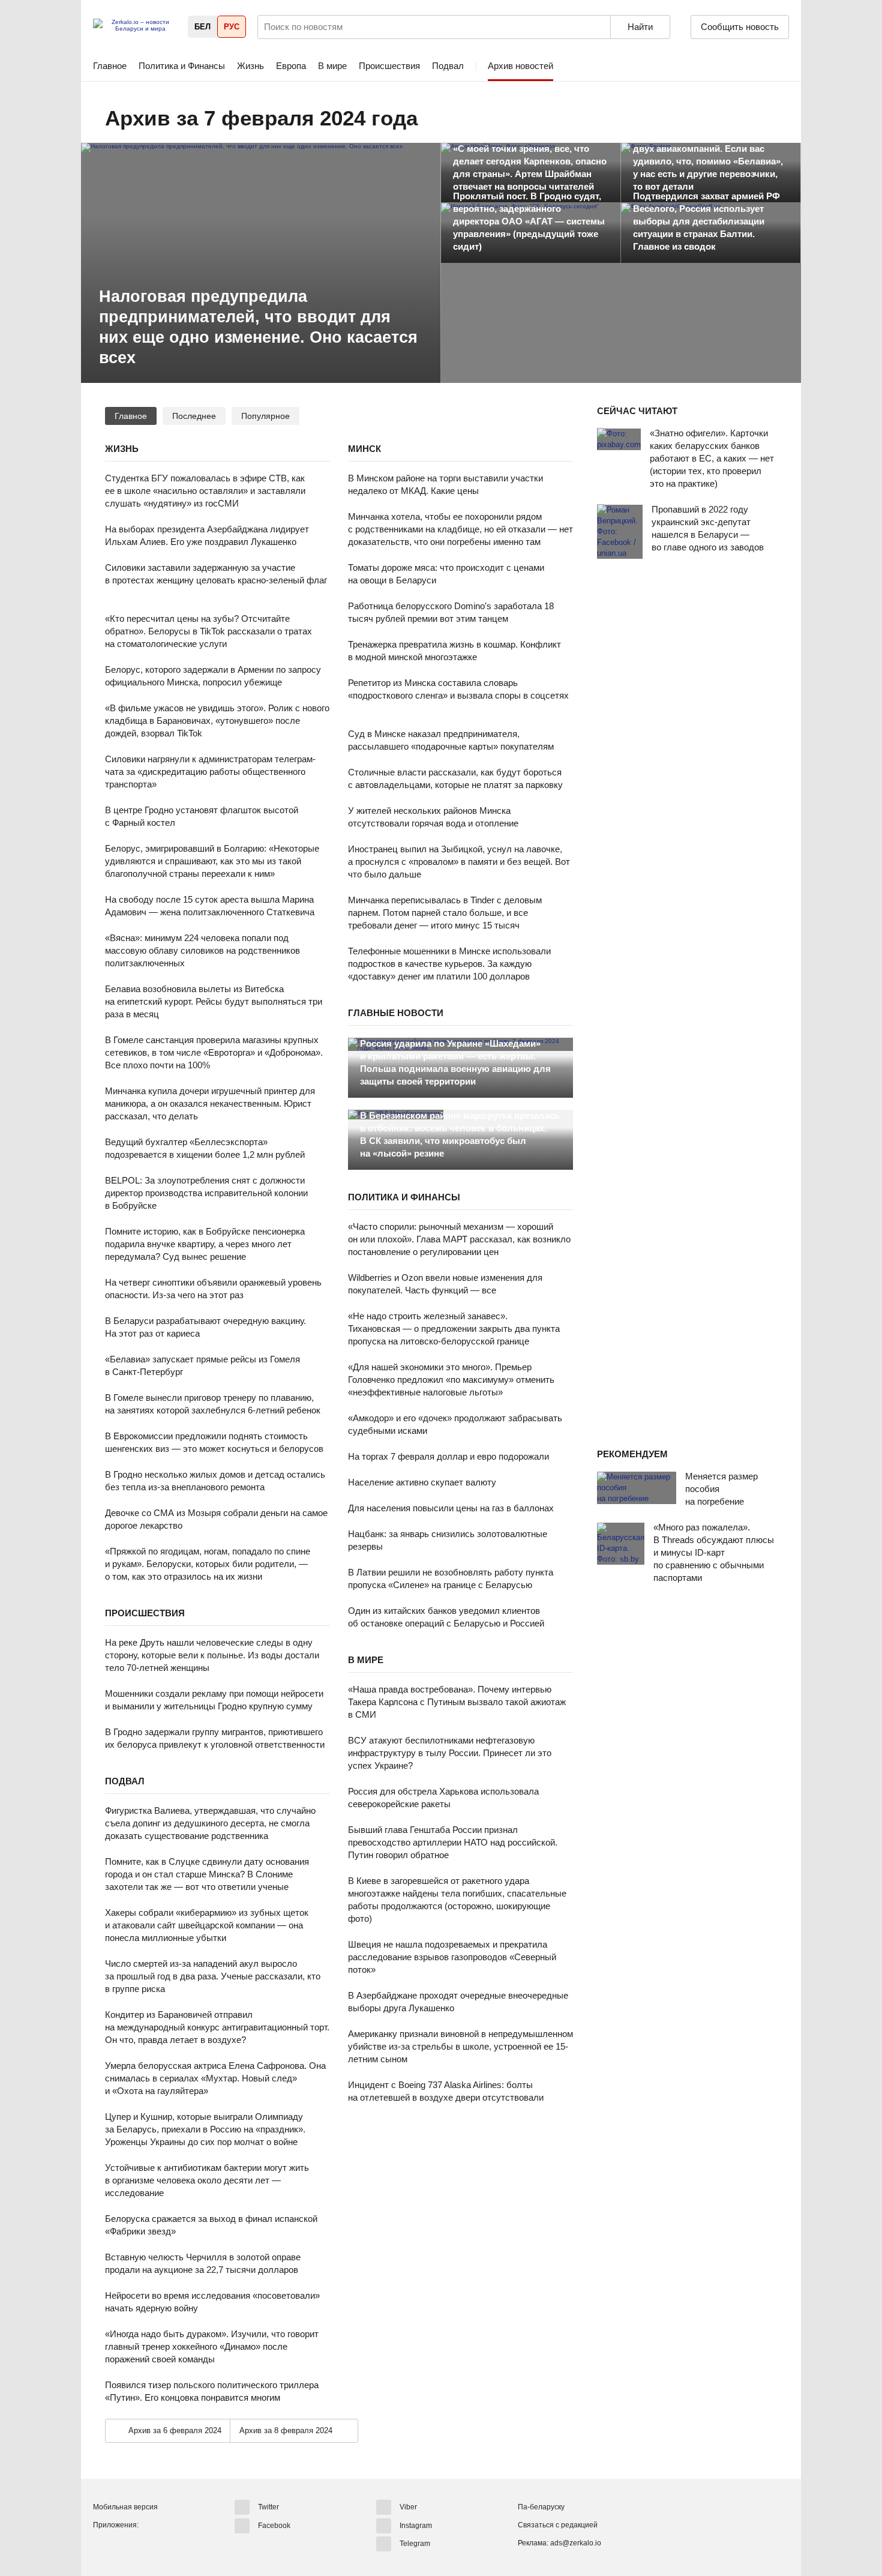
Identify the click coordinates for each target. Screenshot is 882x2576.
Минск (364, 449)
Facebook (274, 2525)
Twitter (268, 2507)
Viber (408, 2507)
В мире (332, 66)
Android (103, 2545)
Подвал (448, 66)
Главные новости (396, 1013)
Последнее (194, 416)
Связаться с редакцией (558, 2525)
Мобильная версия (125, 2507)
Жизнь (250, 66)
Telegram (415, 2544)
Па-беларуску (541, 2507)
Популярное (265, 416)
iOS (125, 2545)
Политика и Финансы (182, 66)
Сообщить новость (740, 27)
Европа (291, 66)
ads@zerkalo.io (576, 2543)
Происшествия (389, 66)
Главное (110, 66)
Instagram (416, 2525)
